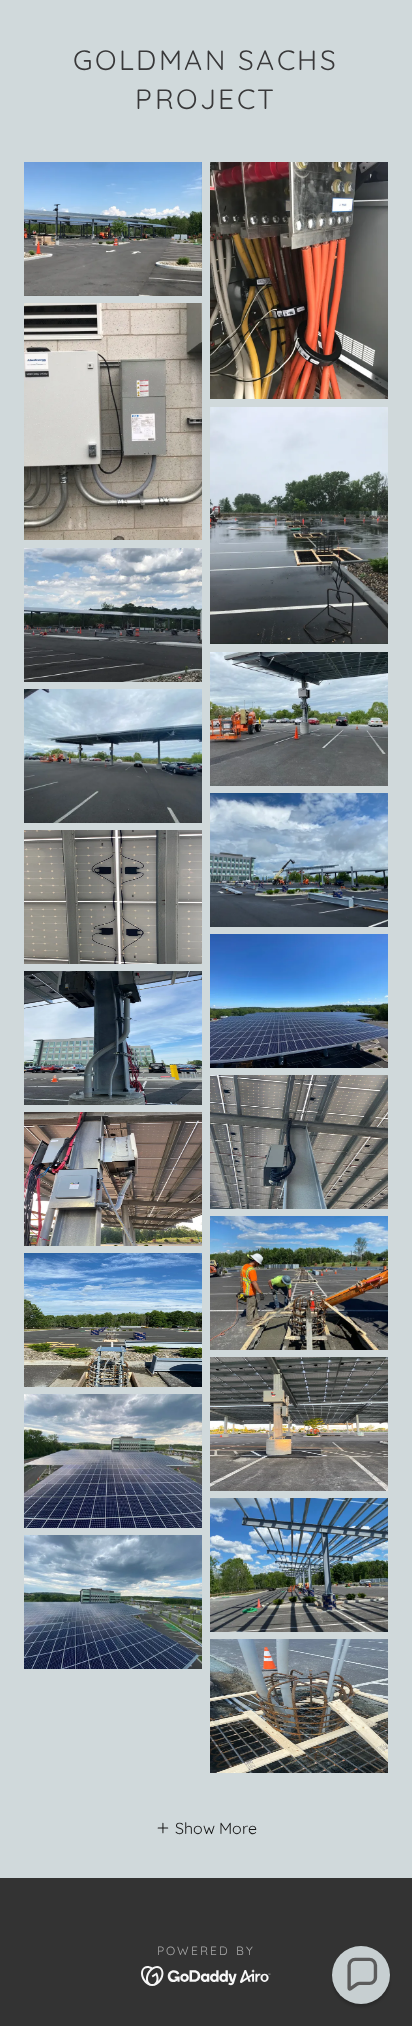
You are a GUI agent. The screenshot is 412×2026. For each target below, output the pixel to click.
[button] (206, 1827)
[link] (206, 1974)
